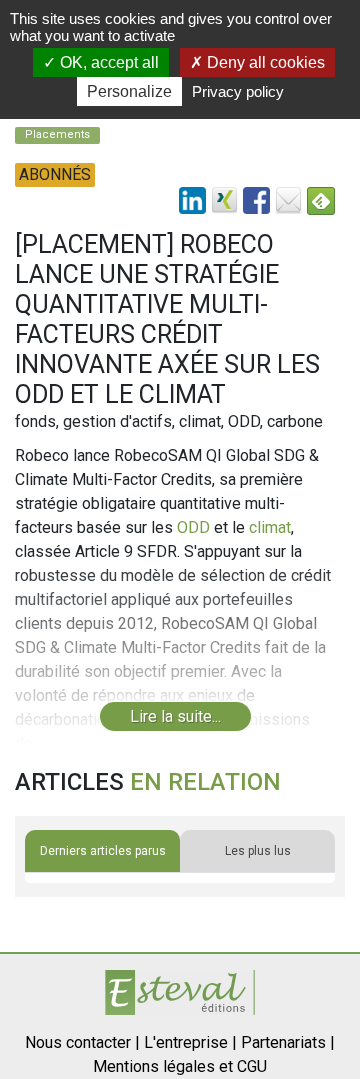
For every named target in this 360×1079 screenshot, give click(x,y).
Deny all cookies (264, 62)
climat (270, 527)
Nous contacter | (82, 1042)
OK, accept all (107, 62)
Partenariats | (288, 1042)
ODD (193, 527)
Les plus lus (258, 851)
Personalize (129, 91)
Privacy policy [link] (238, 91)
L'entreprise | (190, 1042)
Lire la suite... (175, 716)
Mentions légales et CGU (180, 1066)
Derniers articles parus (103, 851)
